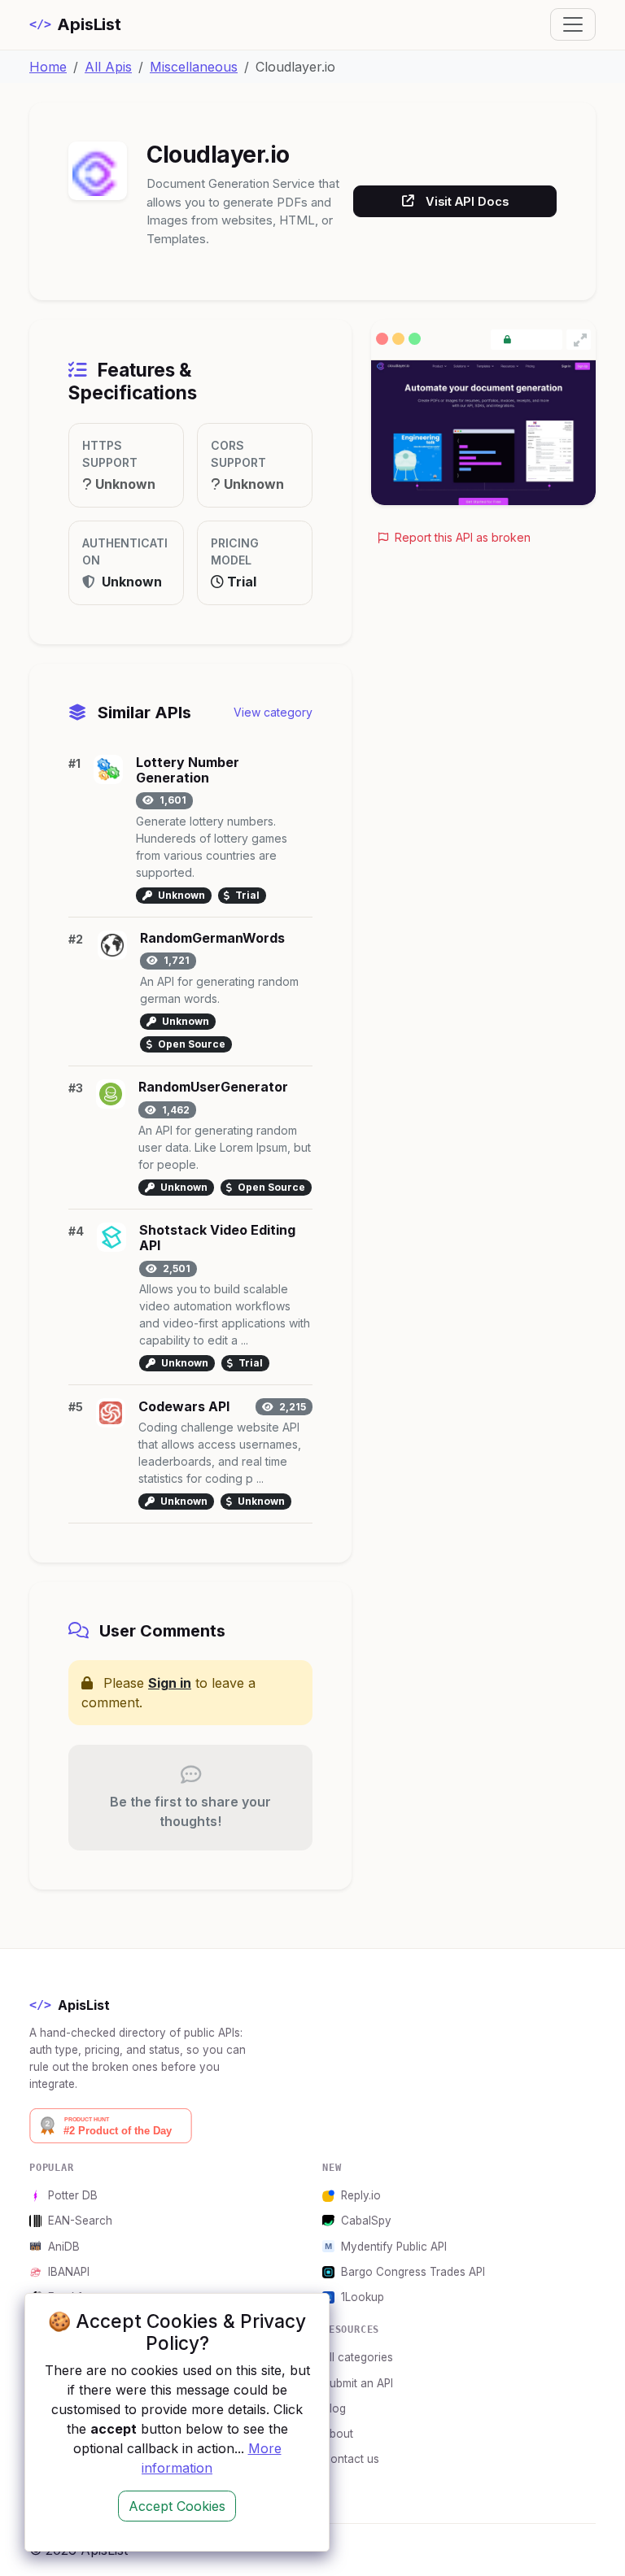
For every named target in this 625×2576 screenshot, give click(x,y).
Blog (334, 2408)
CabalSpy (366, 2221)
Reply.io (361, 2195)
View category (273, 712)
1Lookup (363, 2297)
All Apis (108, 67)
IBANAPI (69, 2272)
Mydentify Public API (394, 2247)
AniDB (64, 2247)
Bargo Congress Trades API (413, 2272)
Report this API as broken (461, 537)
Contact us (351, 2459)
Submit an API (358, 2383)
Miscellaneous (194, 67)
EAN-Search (80, 2221)
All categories (358, 2357)
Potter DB (73, 2195)
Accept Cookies (177, 2506)
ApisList (75, 24)
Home (48, 67)
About (338, 2434)
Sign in (170, 1683)
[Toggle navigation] (573, 24)
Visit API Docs (467, 201)
